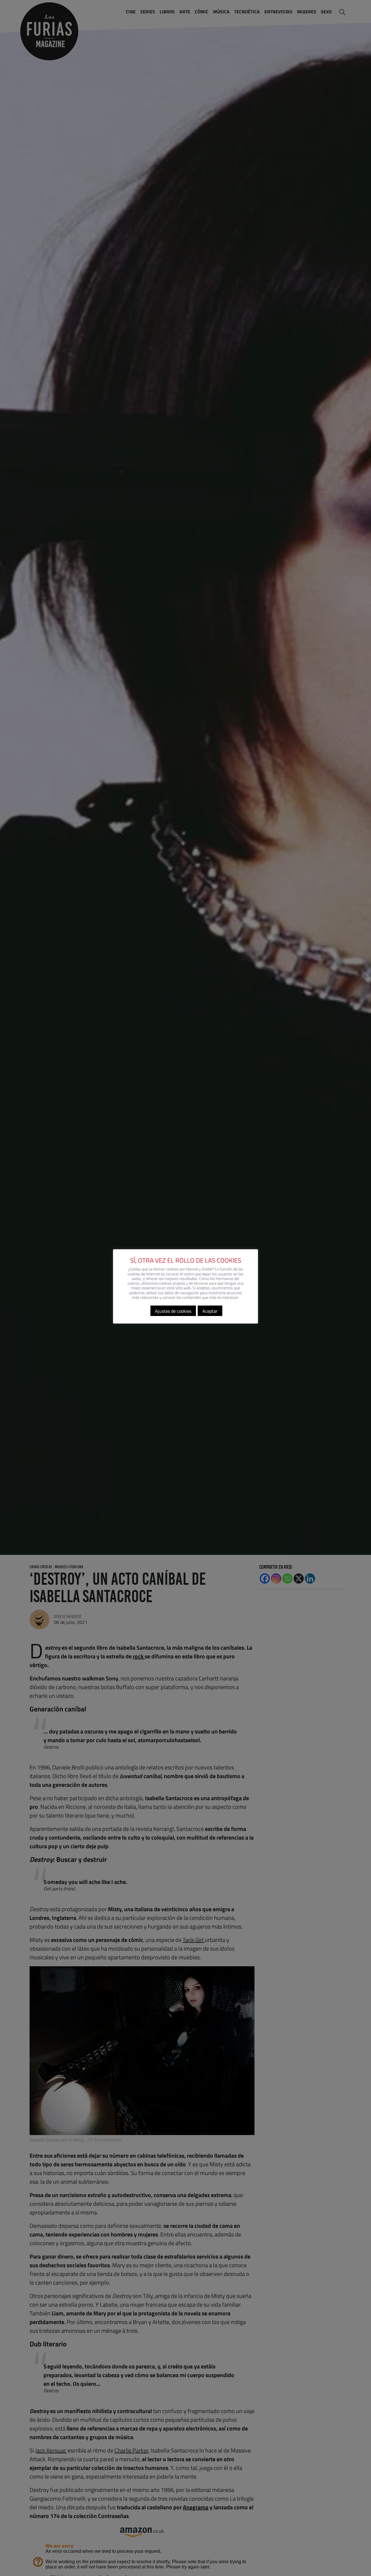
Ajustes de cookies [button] (173, 1311)
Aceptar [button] (210, 1311)
